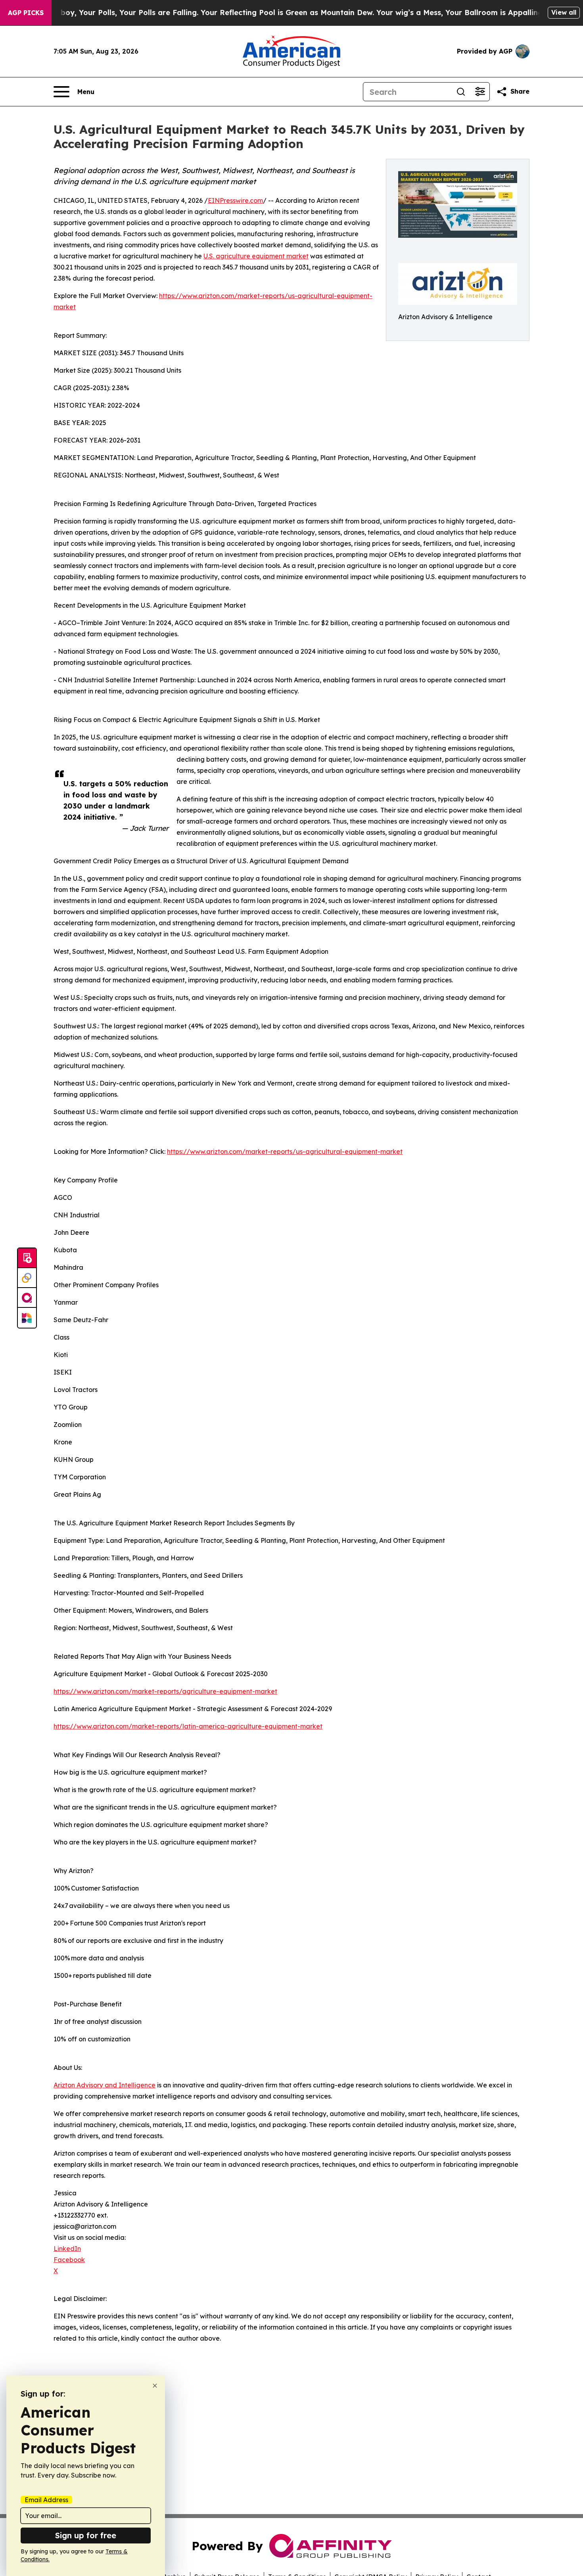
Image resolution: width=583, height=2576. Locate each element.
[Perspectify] (27, 1278)
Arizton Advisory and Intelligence (105, 2085)
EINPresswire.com (235, 200)
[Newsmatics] (27, 1318)
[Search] (461, 92)
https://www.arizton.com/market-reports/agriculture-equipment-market (165, 1691)
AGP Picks (26, 13)
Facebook (69, 2260)
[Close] (155, 2386)
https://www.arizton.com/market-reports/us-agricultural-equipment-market (285, 1151)
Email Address (46, 2500)
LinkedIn (67, 2249)
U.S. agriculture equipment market (256, 256)
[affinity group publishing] (27, 1298)
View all (564, 12)
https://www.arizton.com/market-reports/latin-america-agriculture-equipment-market (188, 1726)
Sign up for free (86, 2535)
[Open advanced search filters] (480, 92)
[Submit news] (27, 1258)
